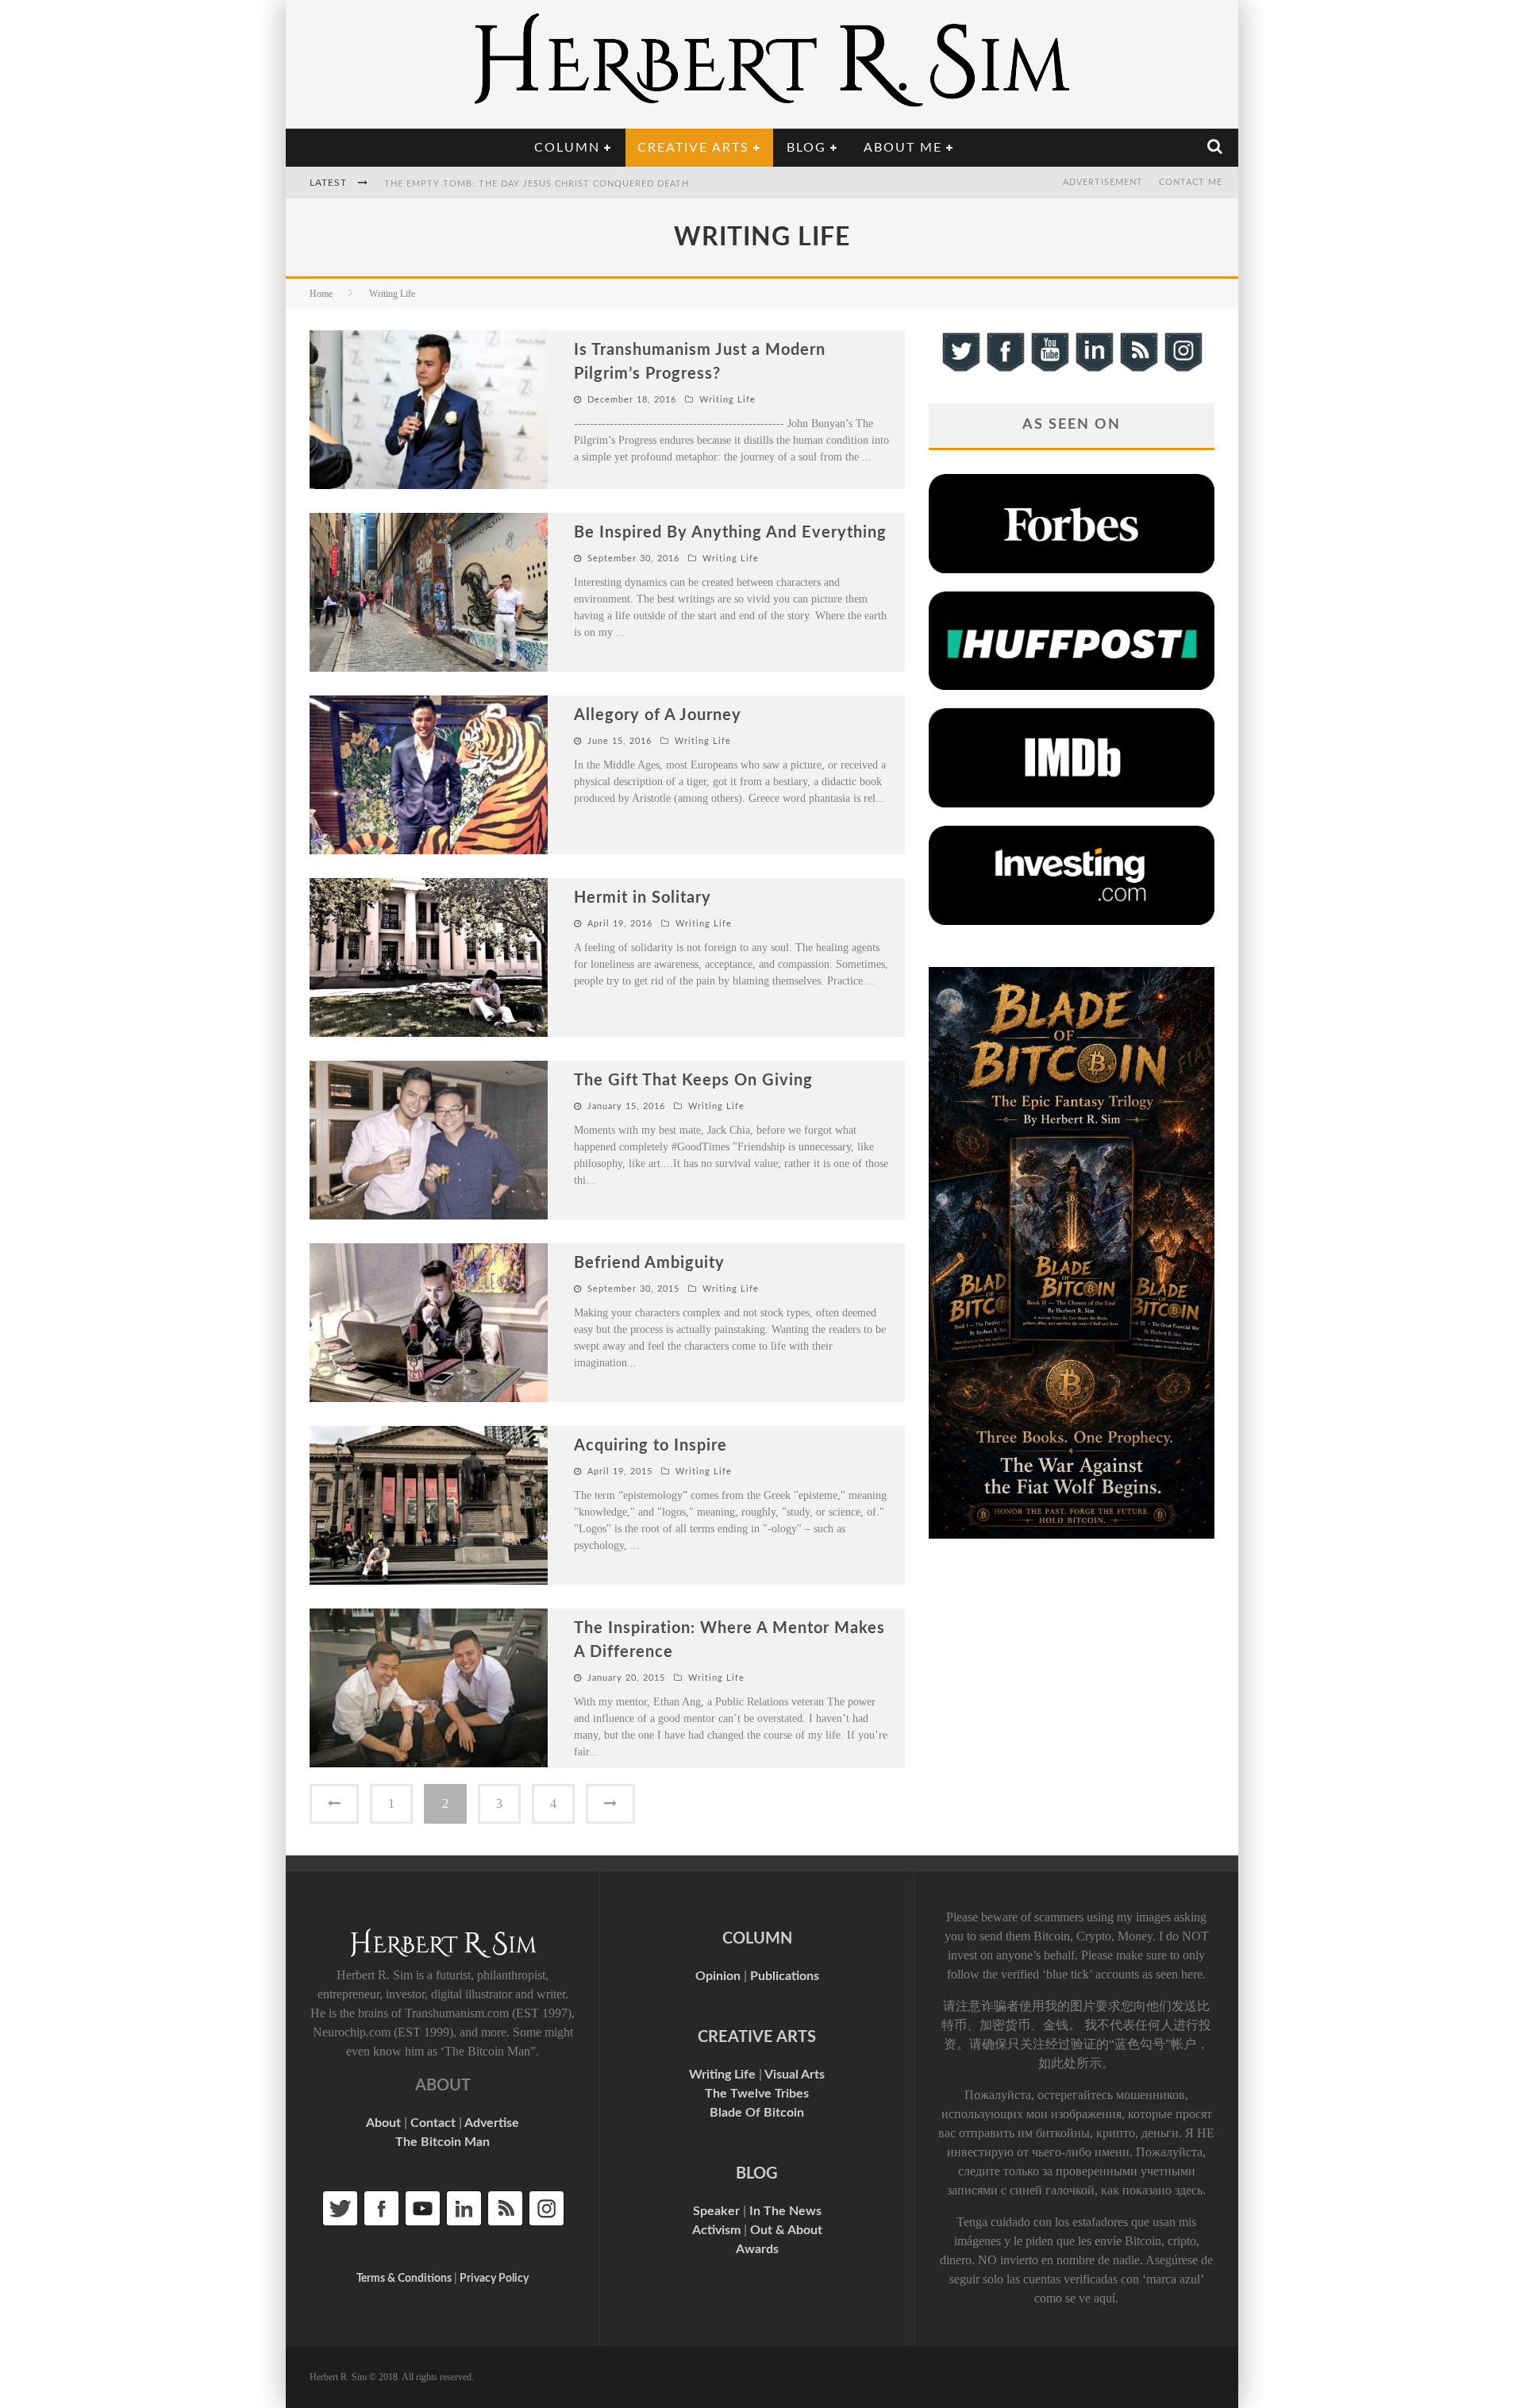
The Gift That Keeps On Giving (693, 1081)
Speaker (716, 2211)
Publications (785, 1976)
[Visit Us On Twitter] (960, 370)
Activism (716, 2230)
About (383, 2123)
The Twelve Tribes (757, 2094)
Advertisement (1103, 182)
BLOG (757, 2174)
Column (567, 148)
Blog (806, 148)
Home (321, 294)
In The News (785, 2211)
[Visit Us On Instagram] (1183, 370)
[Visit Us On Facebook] (1005, 370)
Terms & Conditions (404, 2279)
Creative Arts (693, 148)
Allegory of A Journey (658, 715)
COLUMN (757, 1939)
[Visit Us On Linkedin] (1094, 370)
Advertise (492, 2123)
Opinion (718, 1976)
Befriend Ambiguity (649, 1263)
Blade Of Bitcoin (757, 2113)
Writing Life (727, 400)
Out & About (786, 2230)
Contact (433, 2123)
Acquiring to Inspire (650, 1446)
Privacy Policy (494, 2279)
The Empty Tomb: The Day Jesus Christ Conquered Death (537, 184)
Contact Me (1191, 182)
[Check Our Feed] (1138, 370)
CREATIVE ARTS (757, 2037)
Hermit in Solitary (643, 898)
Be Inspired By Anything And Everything (730, 533)
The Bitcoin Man (443, 2142)
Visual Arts (795, 2075)
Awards (757, 2249)
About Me (903, 148)
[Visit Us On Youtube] (1049, 370)
